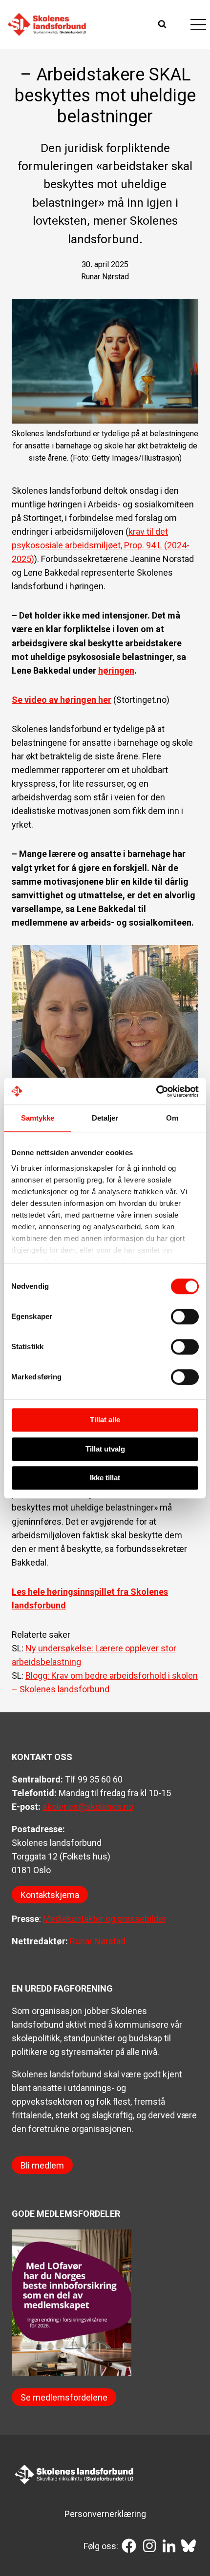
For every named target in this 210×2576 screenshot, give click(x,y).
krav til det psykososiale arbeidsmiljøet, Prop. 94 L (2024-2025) (101, 545)
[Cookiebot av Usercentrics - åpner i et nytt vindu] (156, 1091)
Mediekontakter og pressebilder (105, 1919)
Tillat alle (105, 1420)
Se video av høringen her (62, 700)
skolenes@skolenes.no (88, 1807)
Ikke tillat (105, 1478)
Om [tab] (172, 1118)
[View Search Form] (163, 24)
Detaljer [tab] (105, 1118)
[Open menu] (198, 24)
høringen (116, 670)
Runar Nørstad (98, 1941)
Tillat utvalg (105, 1449)
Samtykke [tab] (38, 1118)
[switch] (185, 1317)
